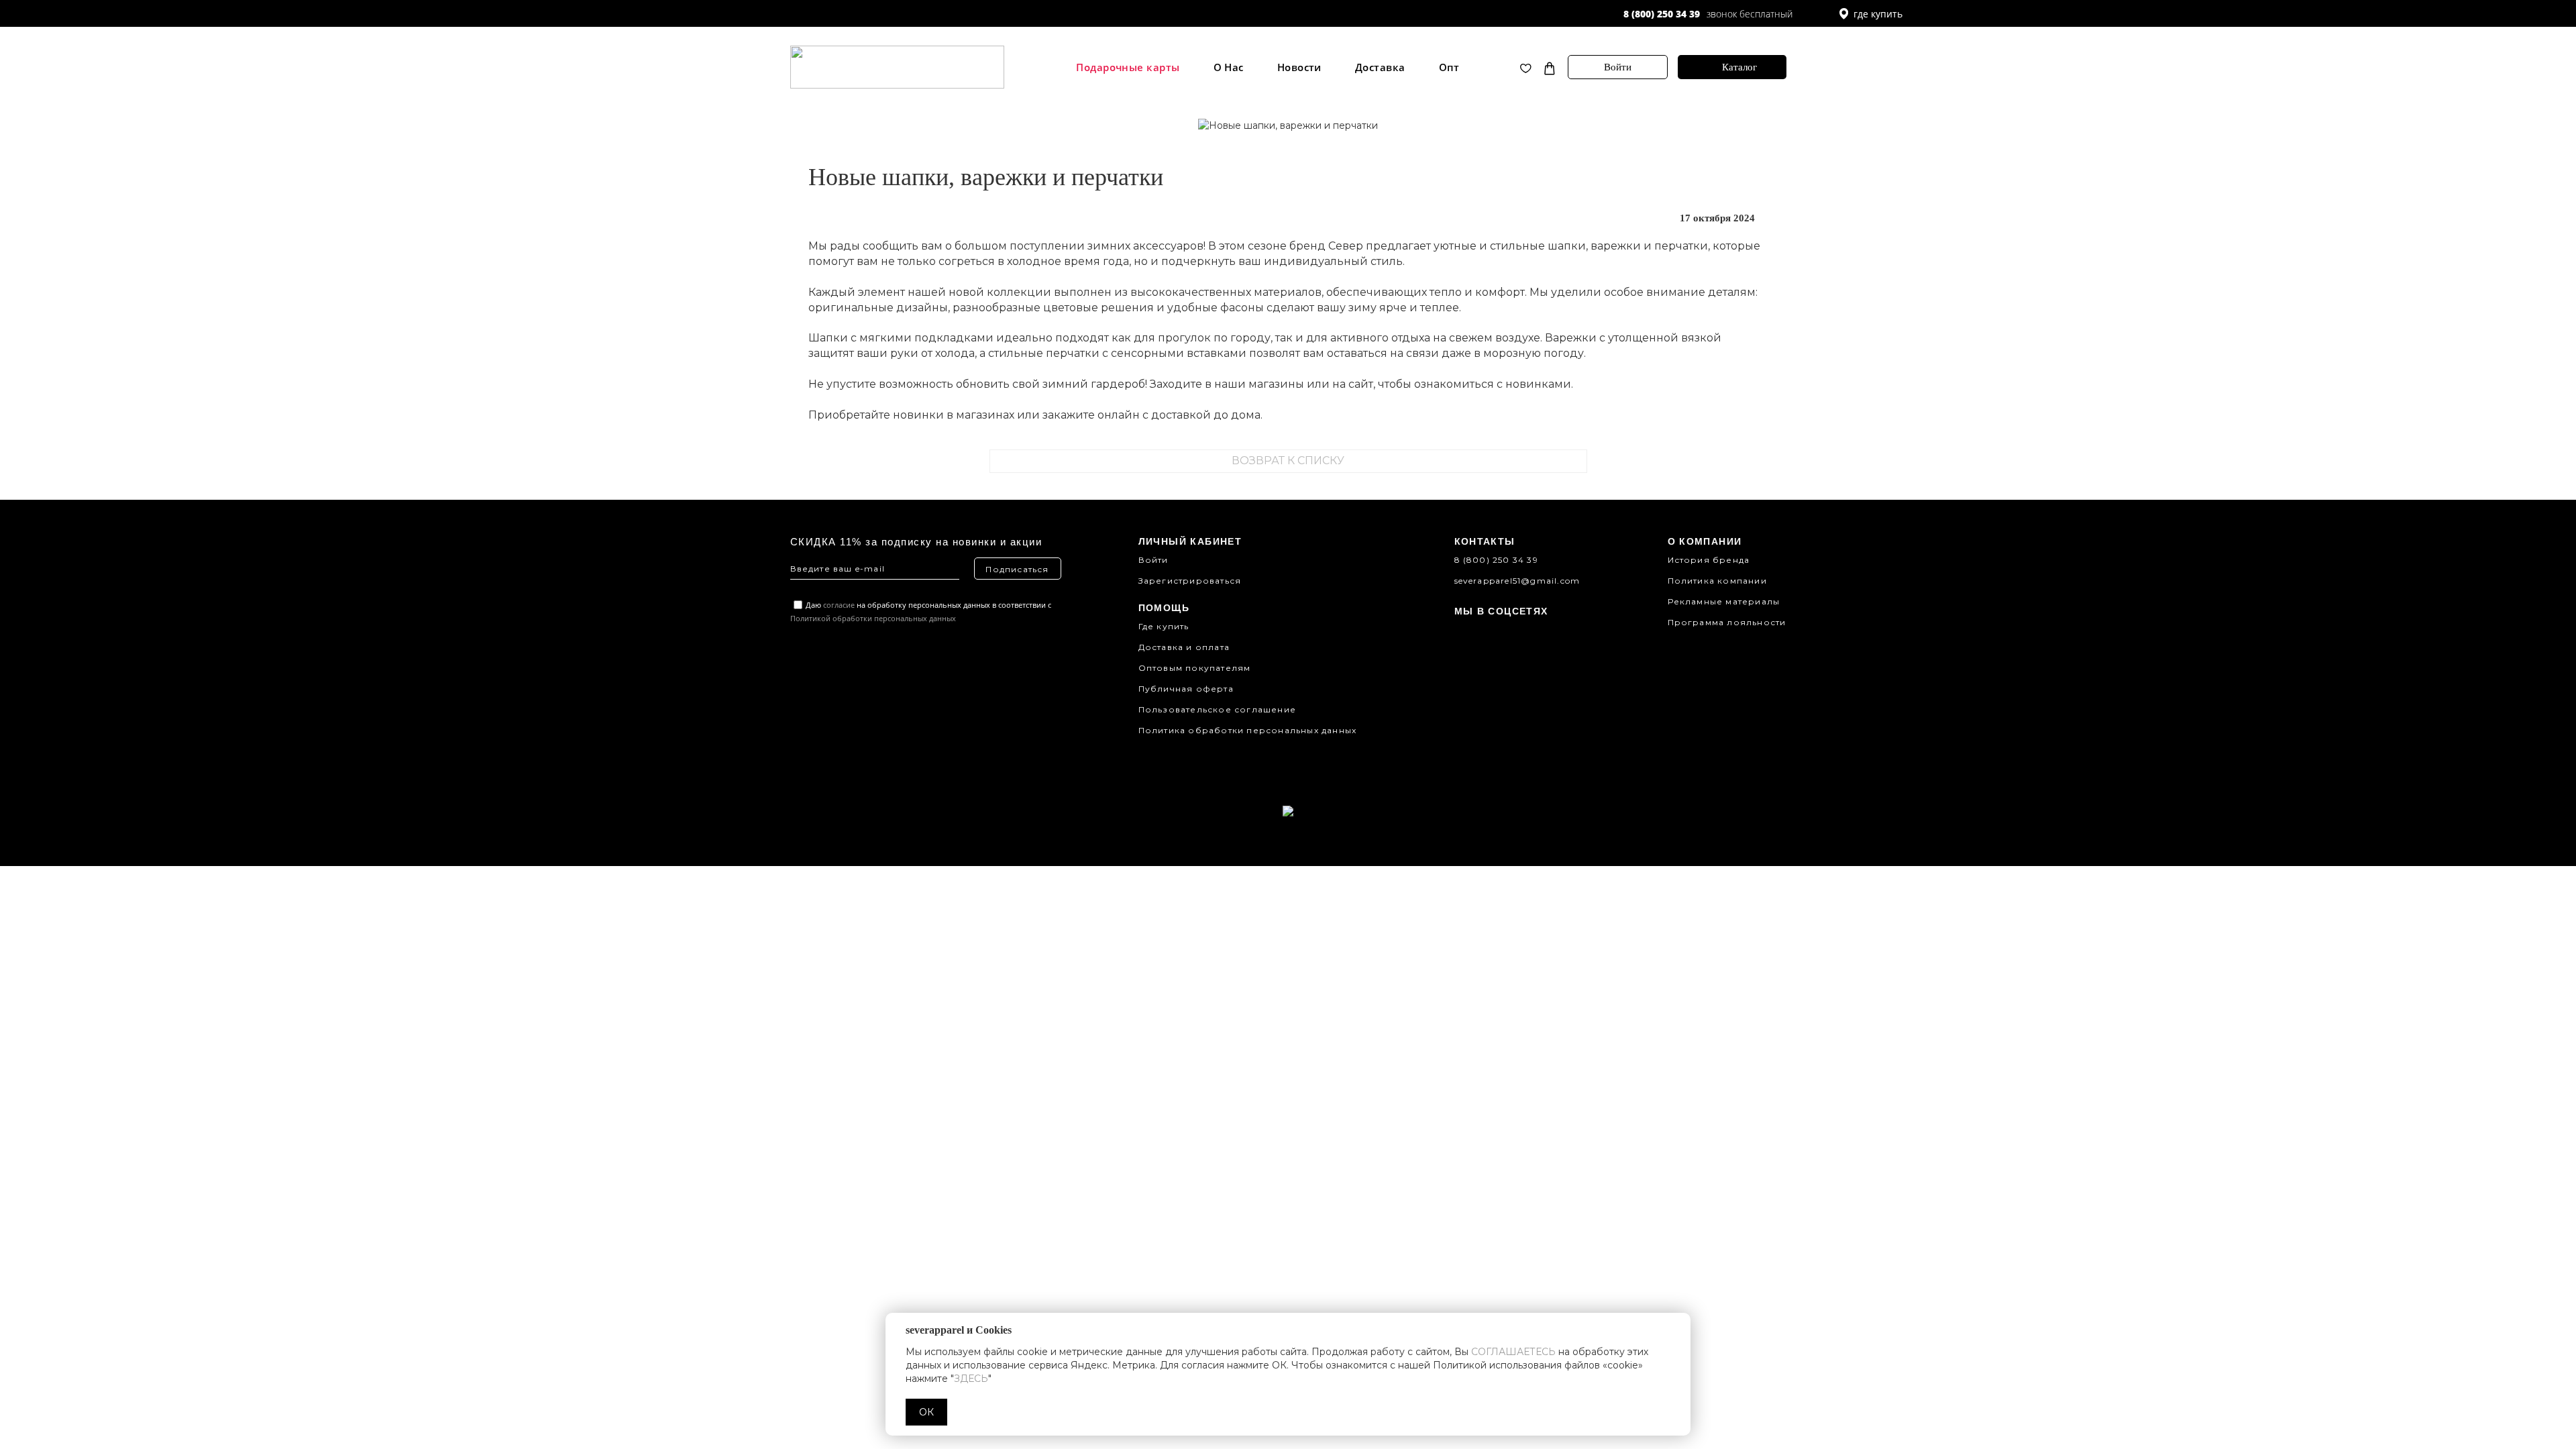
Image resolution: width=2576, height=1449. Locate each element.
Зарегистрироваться (1190, 581)
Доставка (1380, 67)
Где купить (1164, 626)
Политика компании (1717, 581)
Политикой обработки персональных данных (873, 618)
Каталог (1739, 67)
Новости (1299, 67)
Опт (1449, 67)
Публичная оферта (1186, 689)
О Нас (1229, 67)
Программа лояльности (1727, 622)
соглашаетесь (1513, 1352)
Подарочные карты (1128, 67)
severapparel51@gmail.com (1517, 581)
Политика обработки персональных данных (1248, 730)
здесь (971, 1379)
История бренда (1709, 560)
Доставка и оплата (1184, 647)
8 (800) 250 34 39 (1662, 14)
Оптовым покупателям (1195, 668)
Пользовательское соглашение (1217, 709)
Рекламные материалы (1724, 601)
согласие (839, 605)
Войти (1618, 67)
